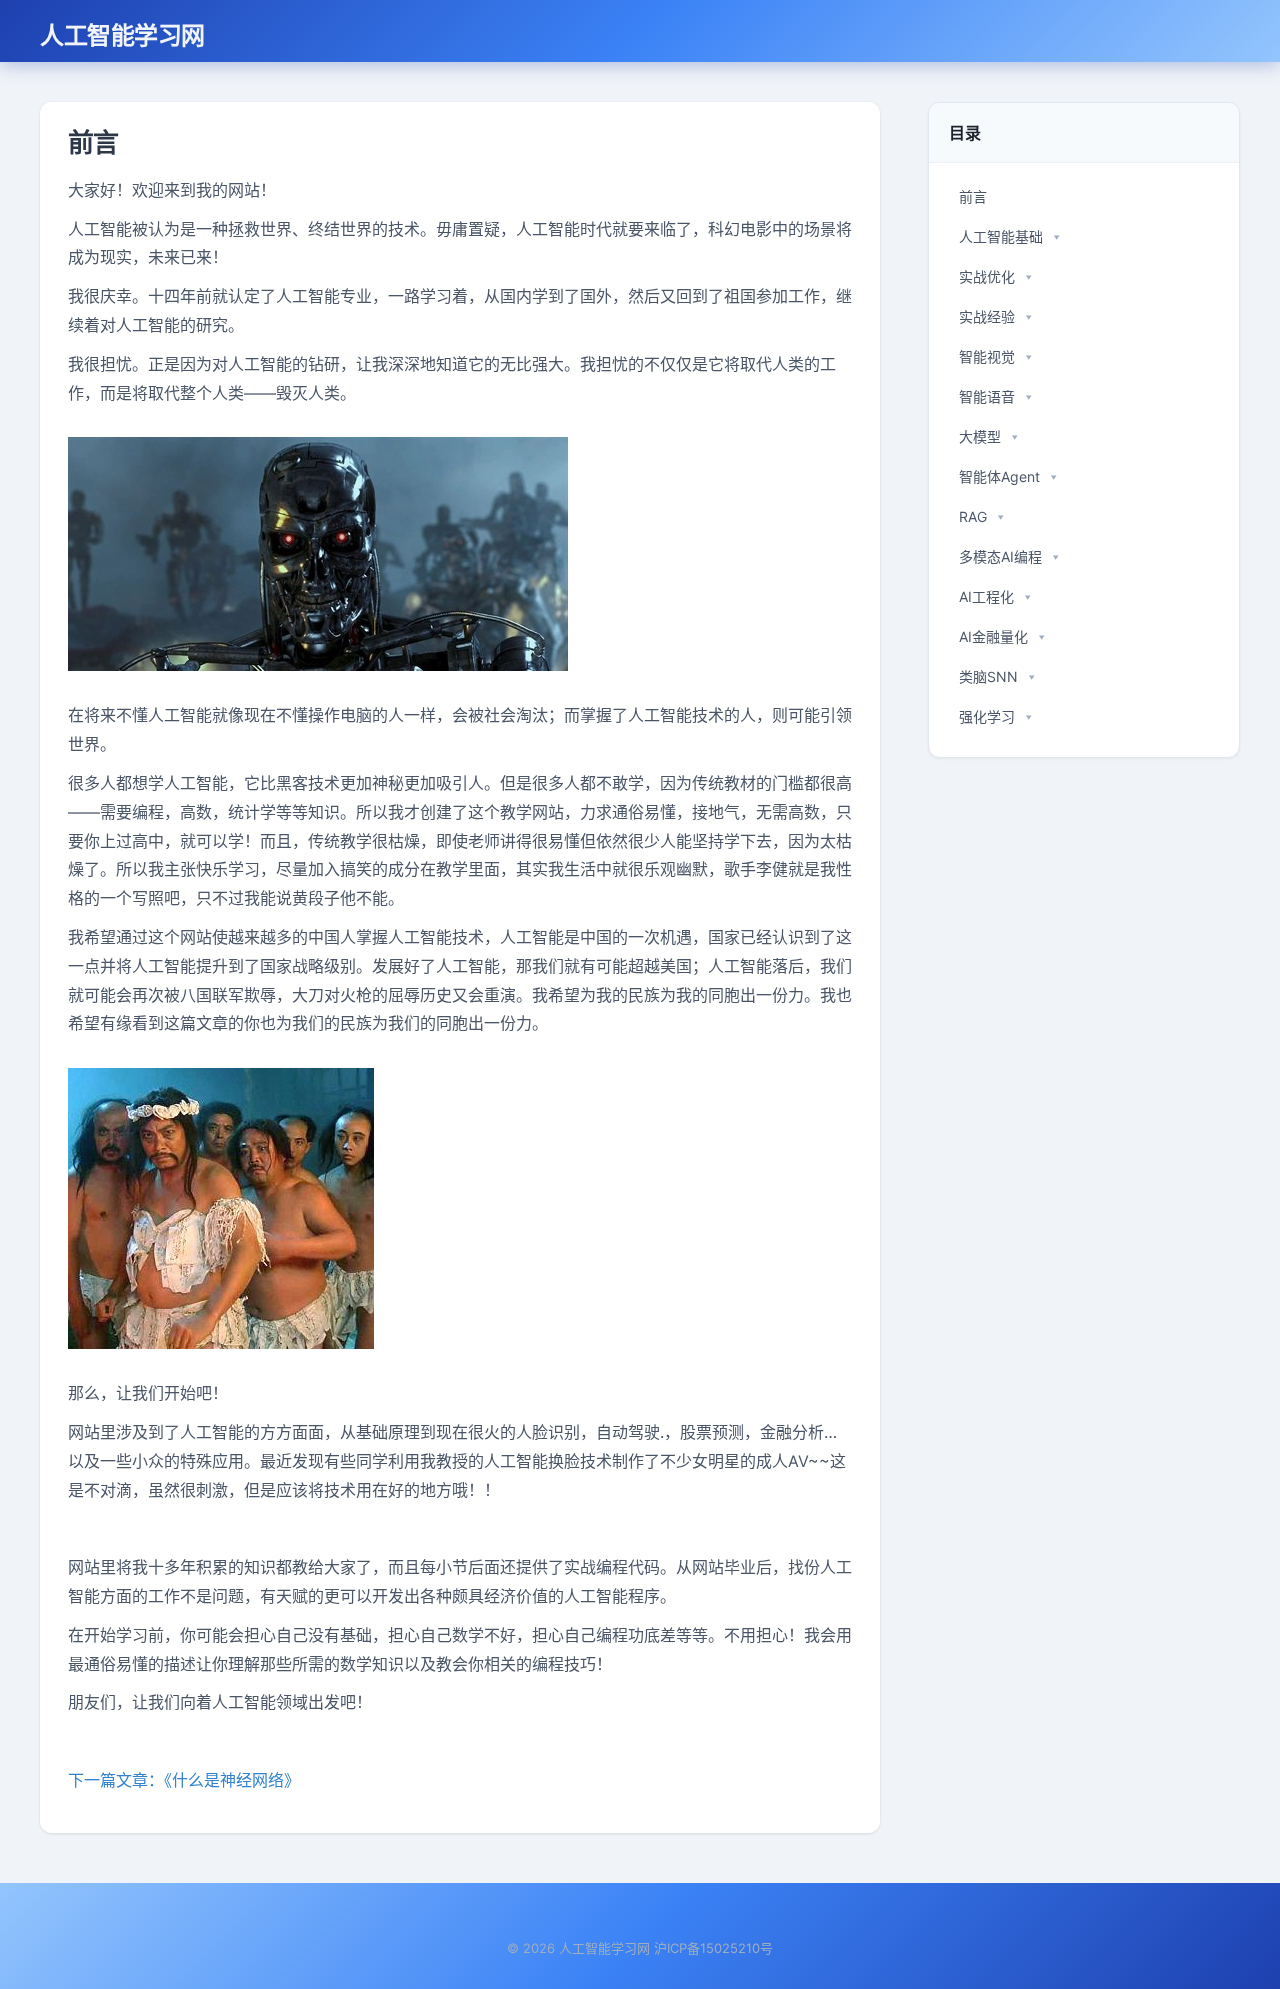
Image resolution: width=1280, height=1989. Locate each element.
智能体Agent (999, 476)
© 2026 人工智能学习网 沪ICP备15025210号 (640, 1948)
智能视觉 (987, 356)
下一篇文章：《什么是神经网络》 (184, 1780)
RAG (973, 516)
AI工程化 (986, 596)
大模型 (980, 436)
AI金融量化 (993, 636)
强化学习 (987, 716)
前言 (973, 196)
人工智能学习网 (122, 34)
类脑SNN (988, 676)
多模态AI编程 (1000, 556)
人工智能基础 (1001, 236)
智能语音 (987, 396)
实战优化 (987, 276)
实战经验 (987, 316)
